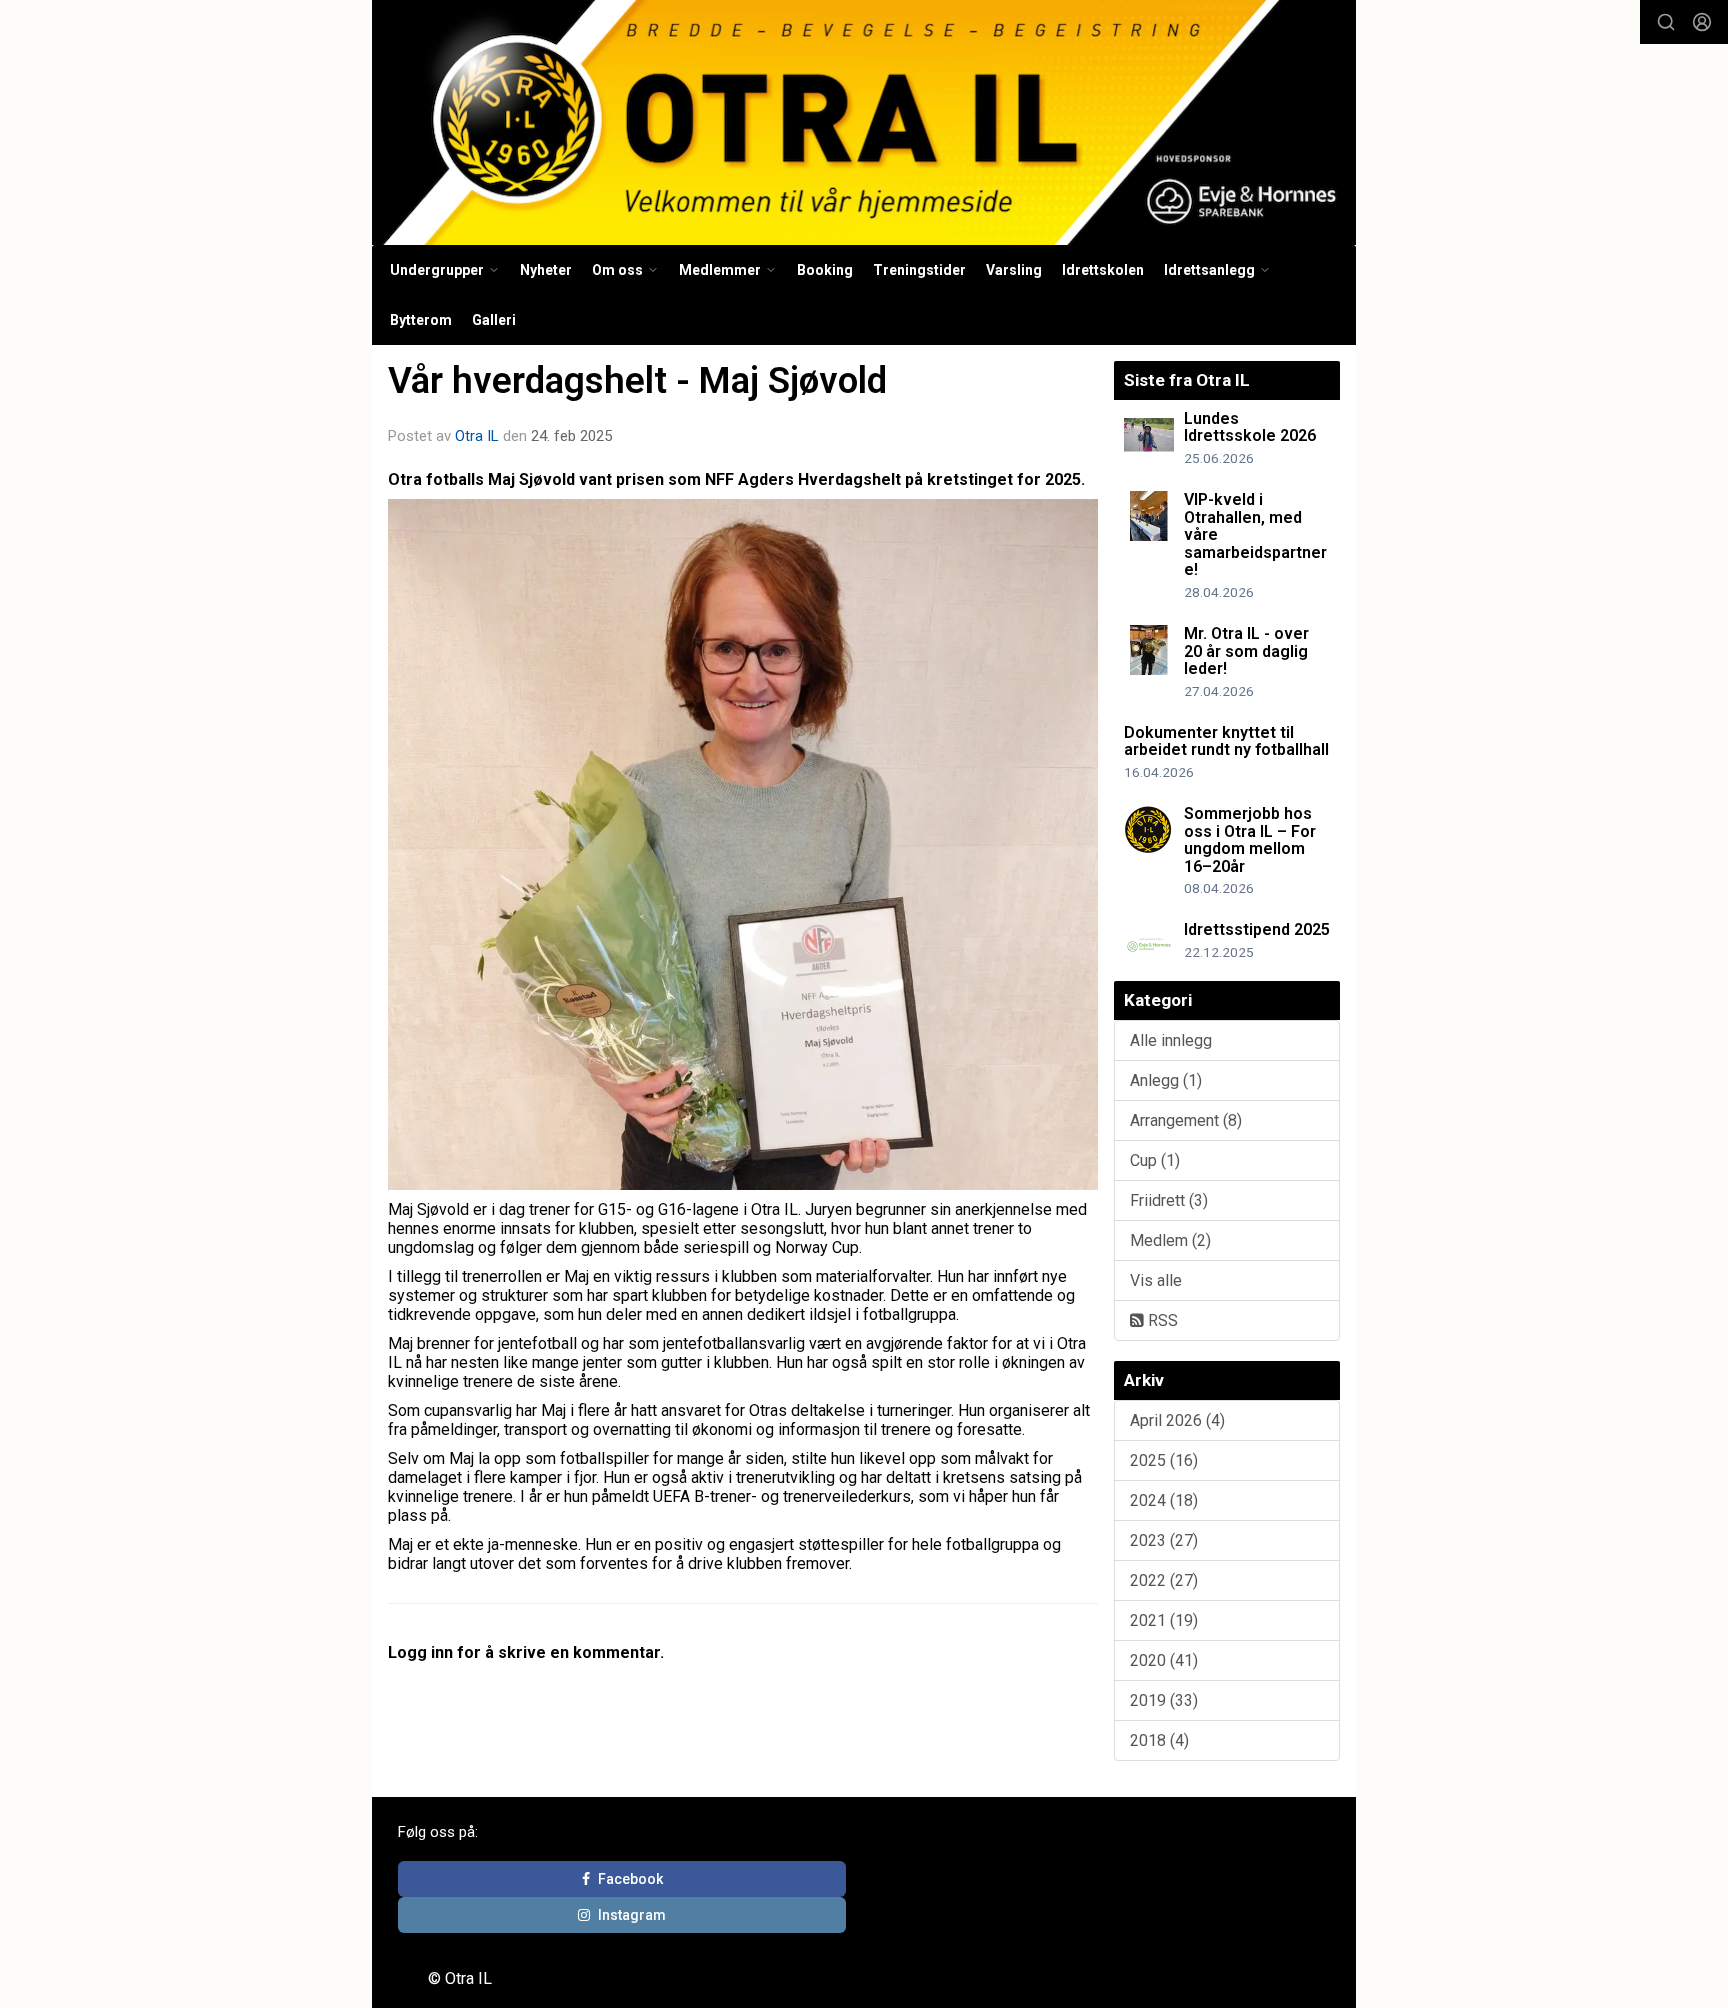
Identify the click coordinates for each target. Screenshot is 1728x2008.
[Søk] (1666, 22)
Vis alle (1156, 1280)
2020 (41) (1164, 1660)
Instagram (632, 1915)
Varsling (1014, 270)
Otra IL (477, 436)
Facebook (630, 1879)
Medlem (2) (1170, 1240)
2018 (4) (1159, 1740)
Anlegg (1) (1166, 1080)
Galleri (494, 320)
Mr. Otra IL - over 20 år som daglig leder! (1246, 651)
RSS (1161, 1320)
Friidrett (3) (1169, 1200)
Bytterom (421, 320)
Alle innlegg (1171, 1040)
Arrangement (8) (1186, 1120)
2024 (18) (1164, 1500)
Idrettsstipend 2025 (1257, 929)
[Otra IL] (864, 122)
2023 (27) (1164, 1540)
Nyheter (546, 270)
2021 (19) (1164, 1620)
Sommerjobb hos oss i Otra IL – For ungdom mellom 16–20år (1250, 840)
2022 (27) (1164, 1580)
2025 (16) (1164, 1460)
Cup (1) (1155, 1160)
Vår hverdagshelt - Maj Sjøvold (637, 380)
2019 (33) (1164, 1700)
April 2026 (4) (1177, 1420)
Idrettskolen (1103, 270)
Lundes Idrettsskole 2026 (1250, 427)
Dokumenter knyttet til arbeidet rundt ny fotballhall (1226, 741)
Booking (825, 270)
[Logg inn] (1702, 22)
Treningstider (919, 270)
